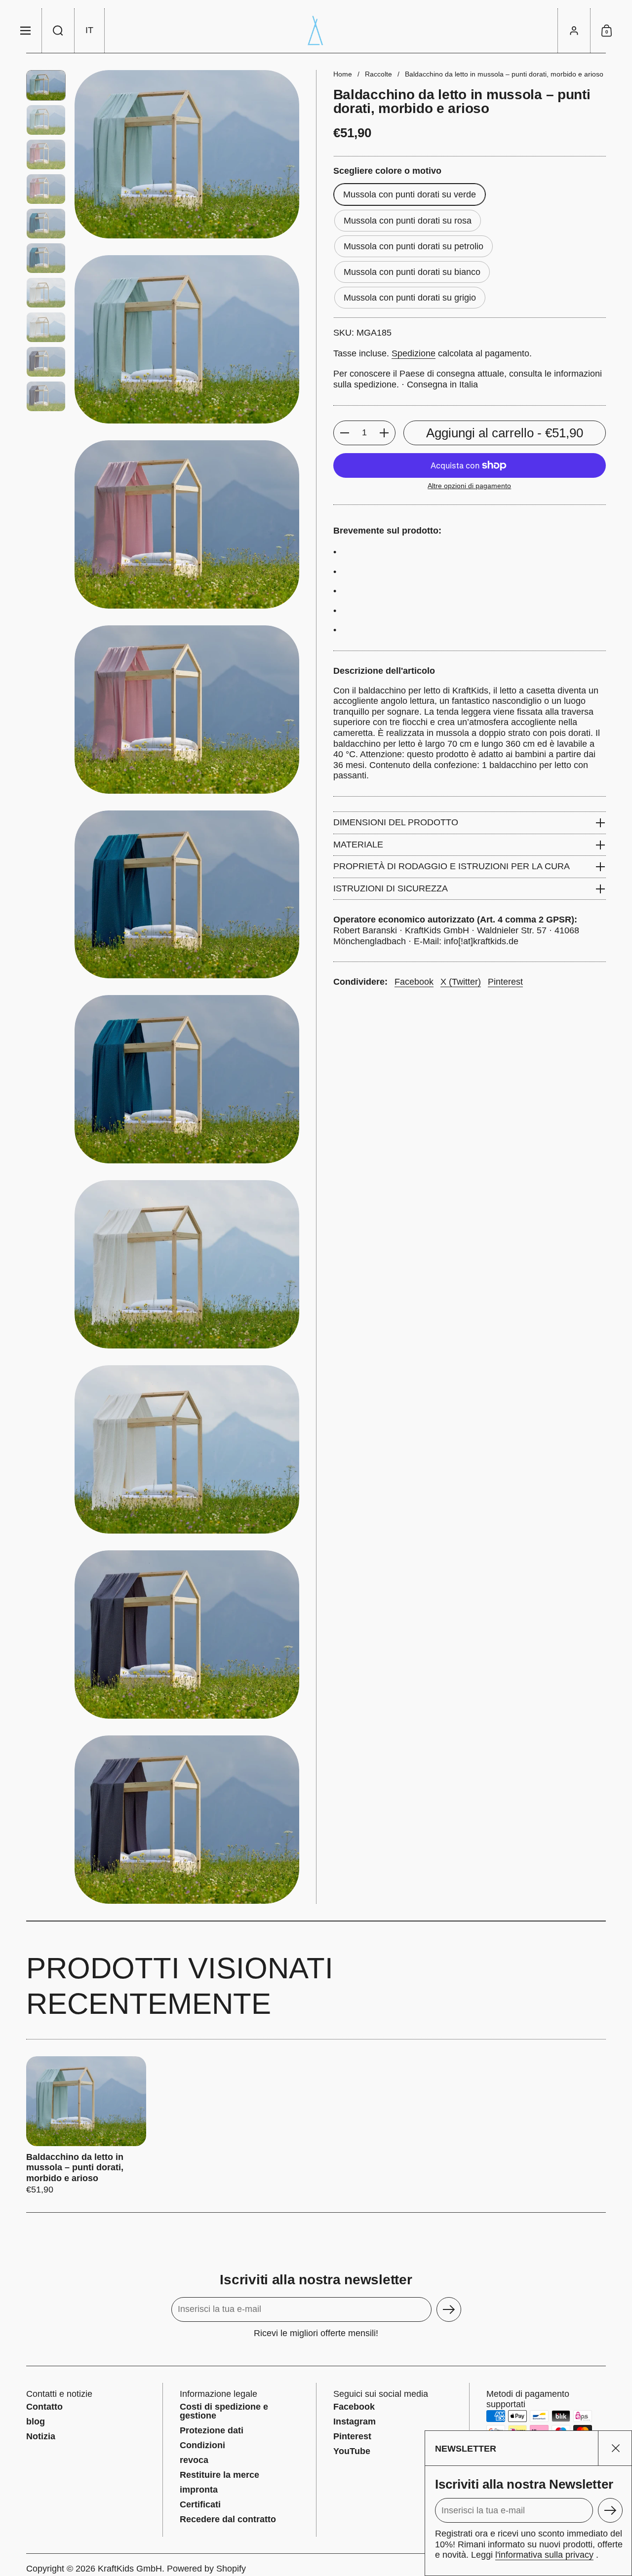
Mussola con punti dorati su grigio (410, 298)
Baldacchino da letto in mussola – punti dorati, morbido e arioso (86, 2126)
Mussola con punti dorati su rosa (408, 221)
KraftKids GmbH (130, 2569)
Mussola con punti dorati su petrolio (414, 246)
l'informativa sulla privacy (544, 2555)
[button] (58, 31)
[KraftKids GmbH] (316, 31)
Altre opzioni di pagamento (469, 486)
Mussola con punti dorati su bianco (412, 272)
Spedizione (414, 353)
